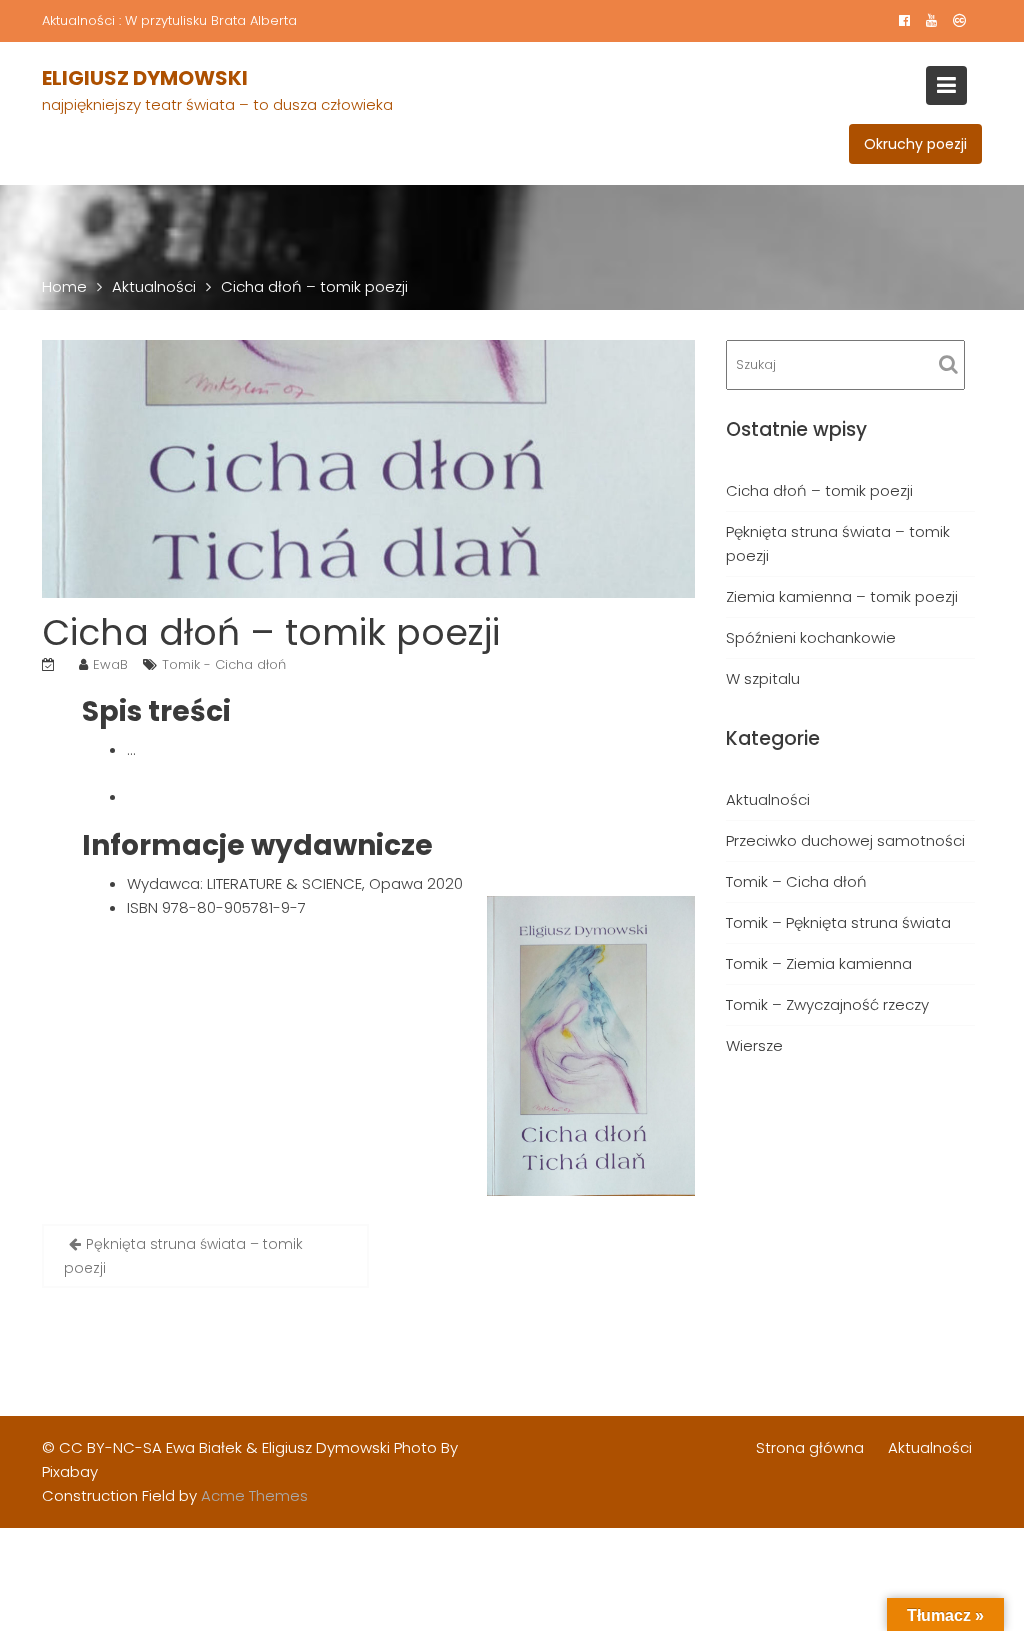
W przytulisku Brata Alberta (211, 20)
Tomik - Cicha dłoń (224, 664)
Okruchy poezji (915, 144)
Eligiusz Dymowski (145, 78)
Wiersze (754, 1045)
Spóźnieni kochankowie (811, 637)
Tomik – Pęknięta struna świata (838, 922)
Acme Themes (254, 1495)
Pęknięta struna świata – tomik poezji (183, 1256)
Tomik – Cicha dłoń (796, 881)
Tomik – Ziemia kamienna (819, 963)
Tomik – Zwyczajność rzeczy (827, 1004)
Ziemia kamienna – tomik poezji (842, 596)
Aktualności (768, 799)
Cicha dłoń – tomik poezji (819, 490)
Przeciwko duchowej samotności (845, 840)
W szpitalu (763, 678)
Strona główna (810, 1447)
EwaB (110, 664)
